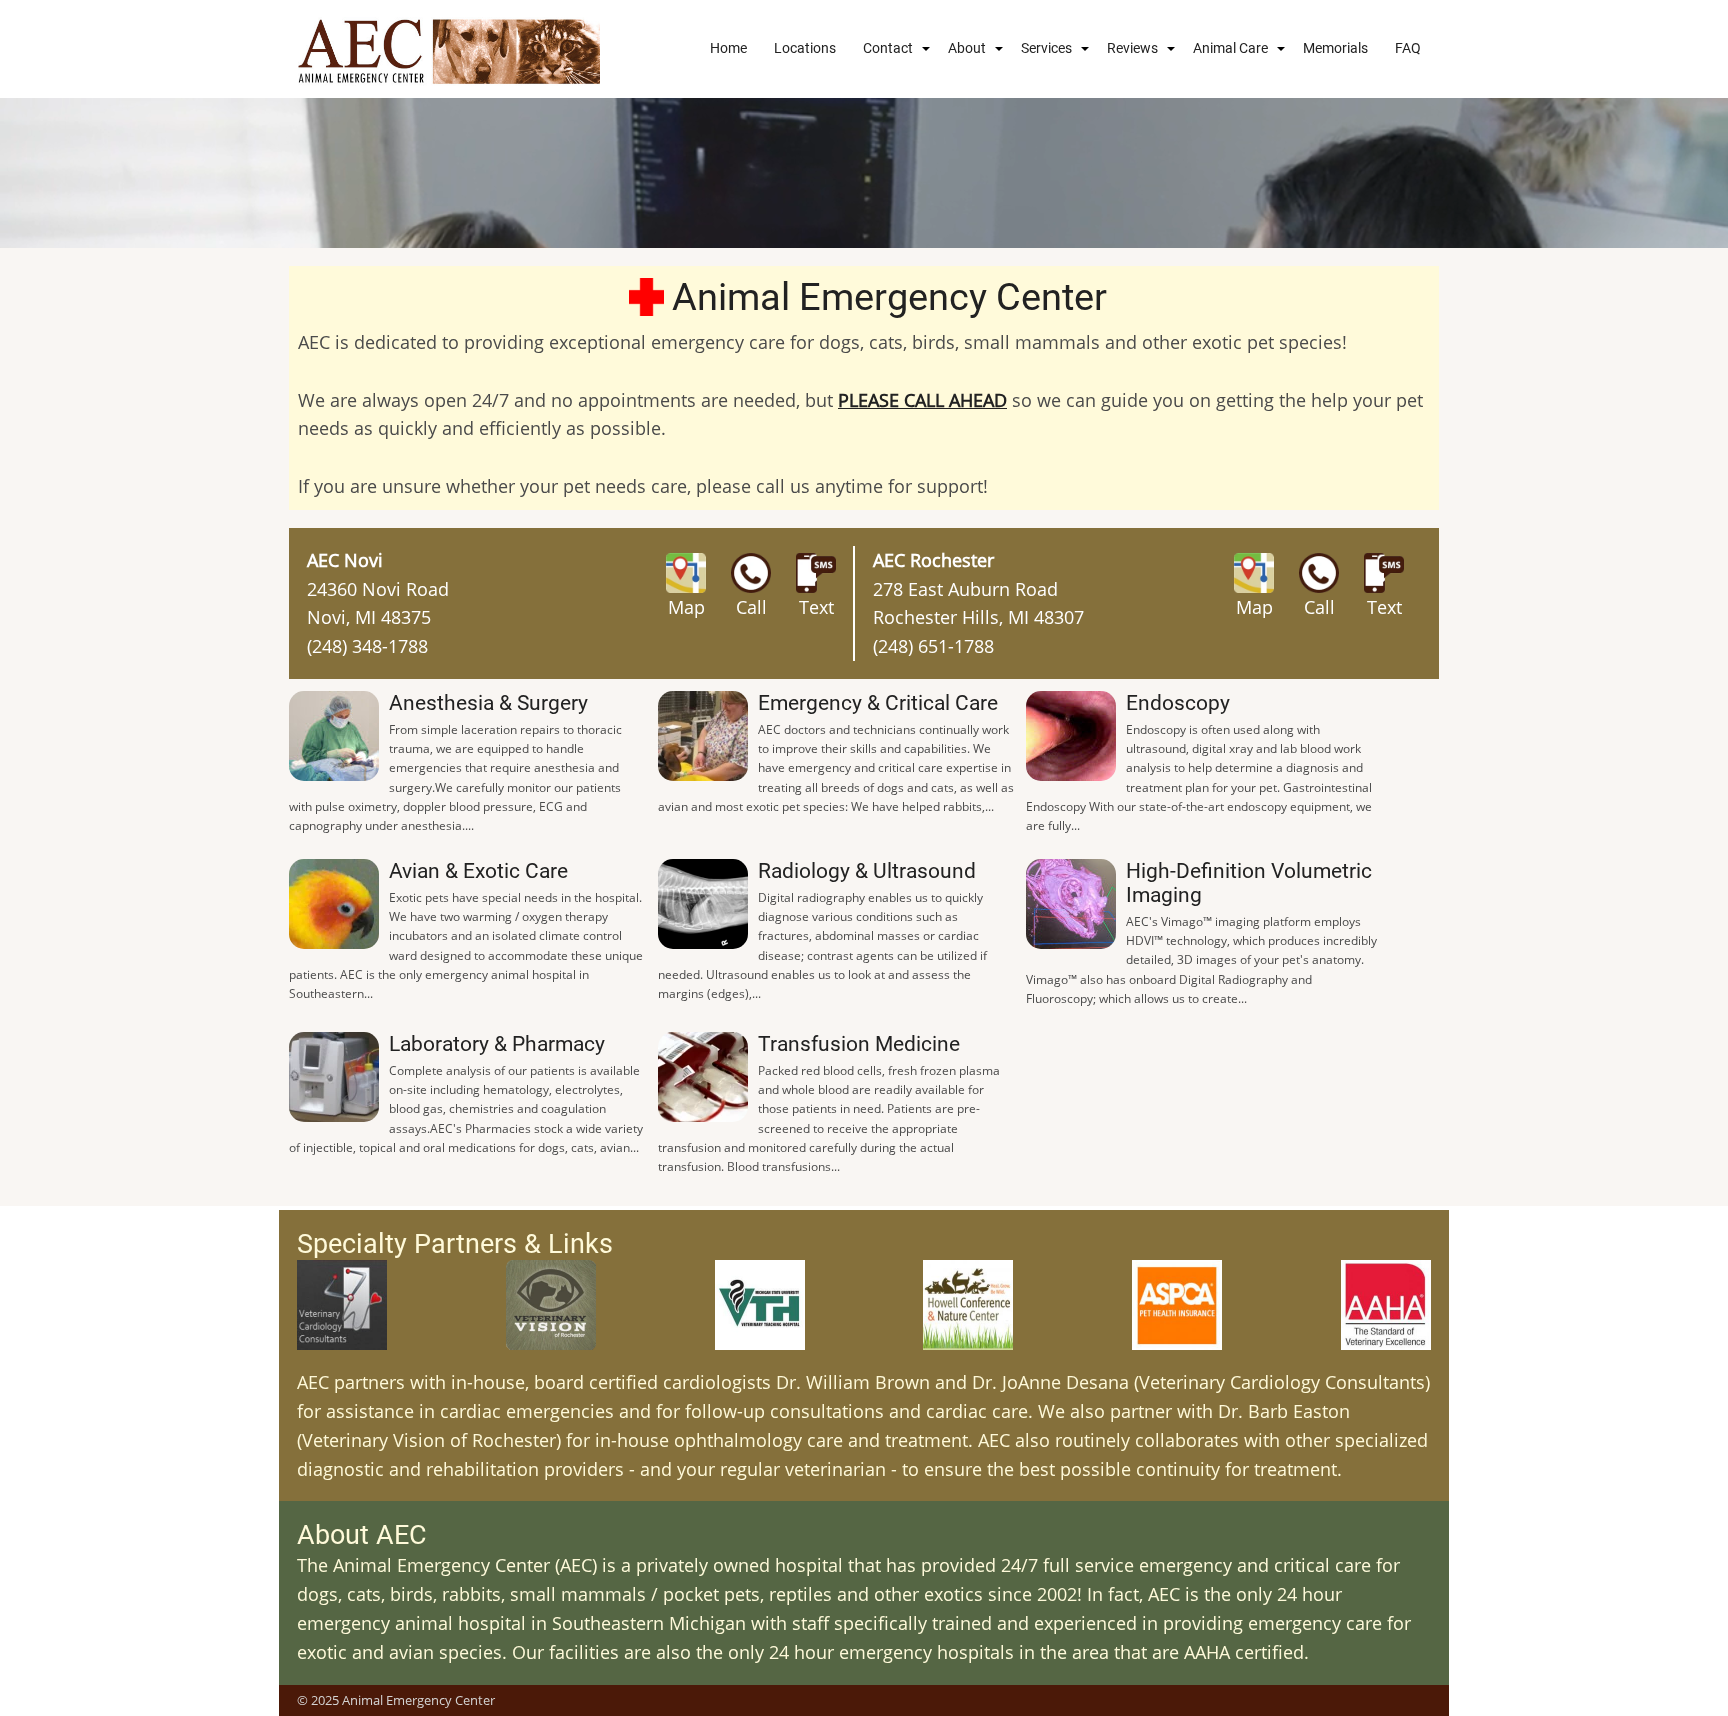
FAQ (1408, 48)
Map (686, 607)
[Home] (449, 49)
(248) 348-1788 (367, 646)
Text (816, 607)
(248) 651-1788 (933, 646)
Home (728, 48)
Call (751, 607)
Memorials (1335, 48)
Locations (805, 48)
